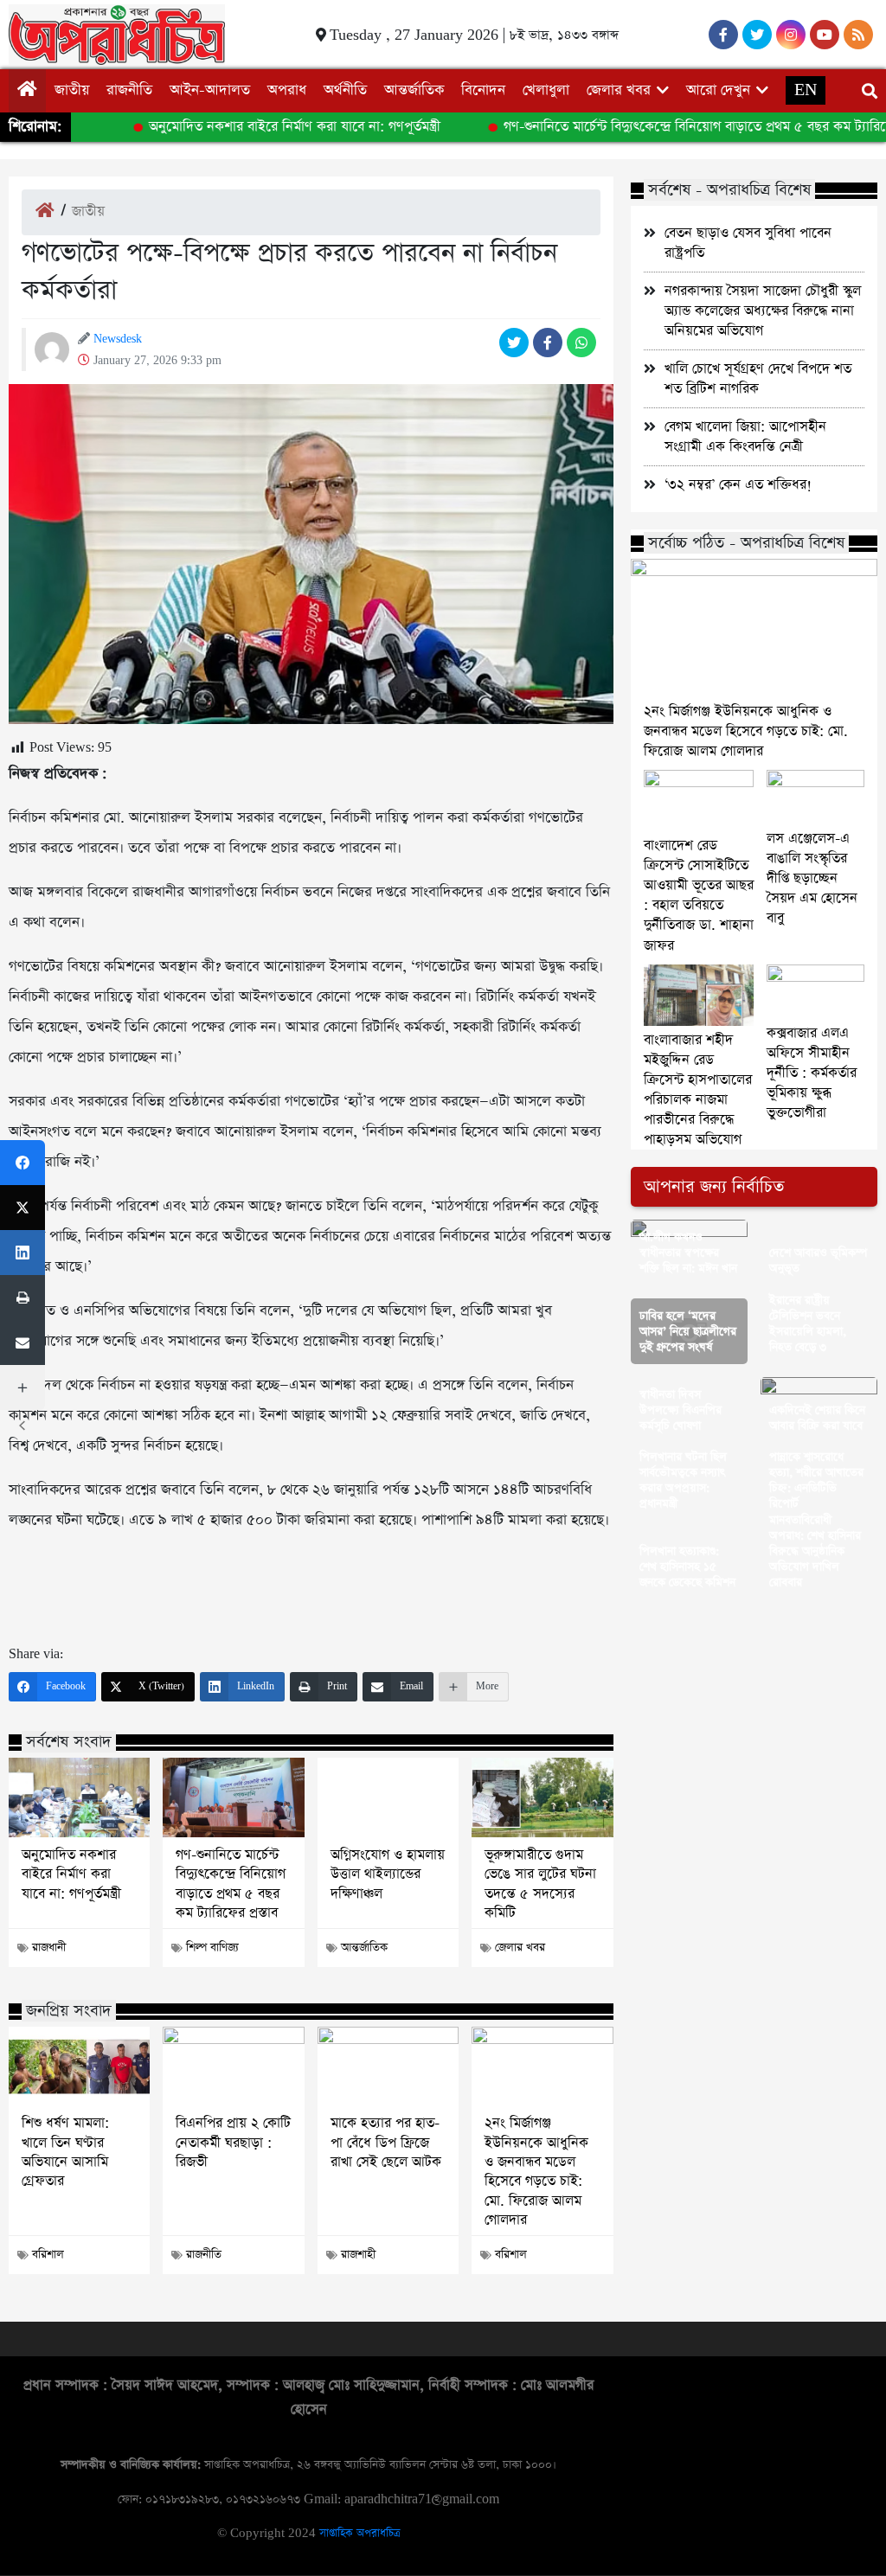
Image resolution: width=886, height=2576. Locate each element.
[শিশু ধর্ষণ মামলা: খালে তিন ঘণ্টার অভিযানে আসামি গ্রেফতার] (79, 2067)
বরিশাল (48, 2255)
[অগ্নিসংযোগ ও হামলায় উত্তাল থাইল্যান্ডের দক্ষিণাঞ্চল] (388, 1797)
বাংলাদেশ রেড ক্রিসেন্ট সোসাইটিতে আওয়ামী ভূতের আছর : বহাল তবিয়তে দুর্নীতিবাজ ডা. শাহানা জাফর (699, 895)
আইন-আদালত (210, 90)
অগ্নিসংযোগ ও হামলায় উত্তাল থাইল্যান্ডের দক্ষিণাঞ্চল (388, 1875)
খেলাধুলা (546, 90)
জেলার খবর (619, 90)
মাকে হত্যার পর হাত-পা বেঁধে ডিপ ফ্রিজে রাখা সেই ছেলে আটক (386, 2143)
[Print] (22, 1298)
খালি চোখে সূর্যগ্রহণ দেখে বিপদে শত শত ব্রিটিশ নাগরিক (758, 379)
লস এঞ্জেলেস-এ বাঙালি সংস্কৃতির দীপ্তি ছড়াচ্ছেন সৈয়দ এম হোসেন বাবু (812, 878)
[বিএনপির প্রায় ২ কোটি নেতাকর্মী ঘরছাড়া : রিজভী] (233, 2067)
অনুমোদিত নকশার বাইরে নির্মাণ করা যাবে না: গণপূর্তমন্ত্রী (263, 127)
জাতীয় (72, 90)
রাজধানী (49, 1948)
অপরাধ (287, 90)
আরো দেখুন (718, 90)
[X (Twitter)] (22, 1208)
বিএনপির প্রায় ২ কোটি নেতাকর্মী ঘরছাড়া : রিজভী (233, 2143)
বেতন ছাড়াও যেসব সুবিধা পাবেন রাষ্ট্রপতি (748, 243)
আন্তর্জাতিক (414, 90)
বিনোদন (483, 90)
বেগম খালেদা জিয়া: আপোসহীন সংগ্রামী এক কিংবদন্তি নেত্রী (745, 437)
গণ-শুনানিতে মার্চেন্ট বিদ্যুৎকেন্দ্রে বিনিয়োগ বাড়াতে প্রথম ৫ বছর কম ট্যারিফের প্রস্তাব (231, 1884)
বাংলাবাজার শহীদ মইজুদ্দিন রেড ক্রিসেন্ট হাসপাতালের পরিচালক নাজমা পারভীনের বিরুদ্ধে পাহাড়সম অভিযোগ (698, 1090)
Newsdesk (118, 339)
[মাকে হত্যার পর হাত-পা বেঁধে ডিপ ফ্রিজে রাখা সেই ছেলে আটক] (388, 2067)
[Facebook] (22, 1163)
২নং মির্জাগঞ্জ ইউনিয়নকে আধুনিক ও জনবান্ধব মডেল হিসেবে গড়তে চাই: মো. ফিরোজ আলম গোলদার (536, 2172)
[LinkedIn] (22, 1253)
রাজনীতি (129, 90)
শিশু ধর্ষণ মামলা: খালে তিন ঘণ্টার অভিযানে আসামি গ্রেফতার (65, 2153)
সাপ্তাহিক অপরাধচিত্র (360, 2533)
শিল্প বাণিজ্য (212, 1948)
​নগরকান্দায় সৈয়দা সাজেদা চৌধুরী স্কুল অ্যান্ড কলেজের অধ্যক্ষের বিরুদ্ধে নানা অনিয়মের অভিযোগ (763, 311)
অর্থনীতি (345, 90)
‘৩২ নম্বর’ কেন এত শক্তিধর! (738, 485)
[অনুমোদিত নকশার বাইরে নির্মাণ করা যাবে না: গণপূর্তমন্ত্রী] (79, 1797)
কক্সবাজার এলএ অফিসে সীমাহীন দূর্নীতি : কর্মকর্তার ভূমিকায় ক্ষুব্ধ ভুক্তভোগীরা (812, 1073)
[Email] (22, 1342)
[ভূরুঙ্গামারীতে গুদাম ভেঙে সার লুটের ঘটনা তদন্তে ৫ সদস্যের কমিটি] (542, 1797)
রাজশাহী (358, 2255)
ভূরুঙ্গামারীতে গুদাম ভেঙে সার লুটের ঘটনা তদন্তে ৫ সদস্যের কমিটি (540, 1884)
